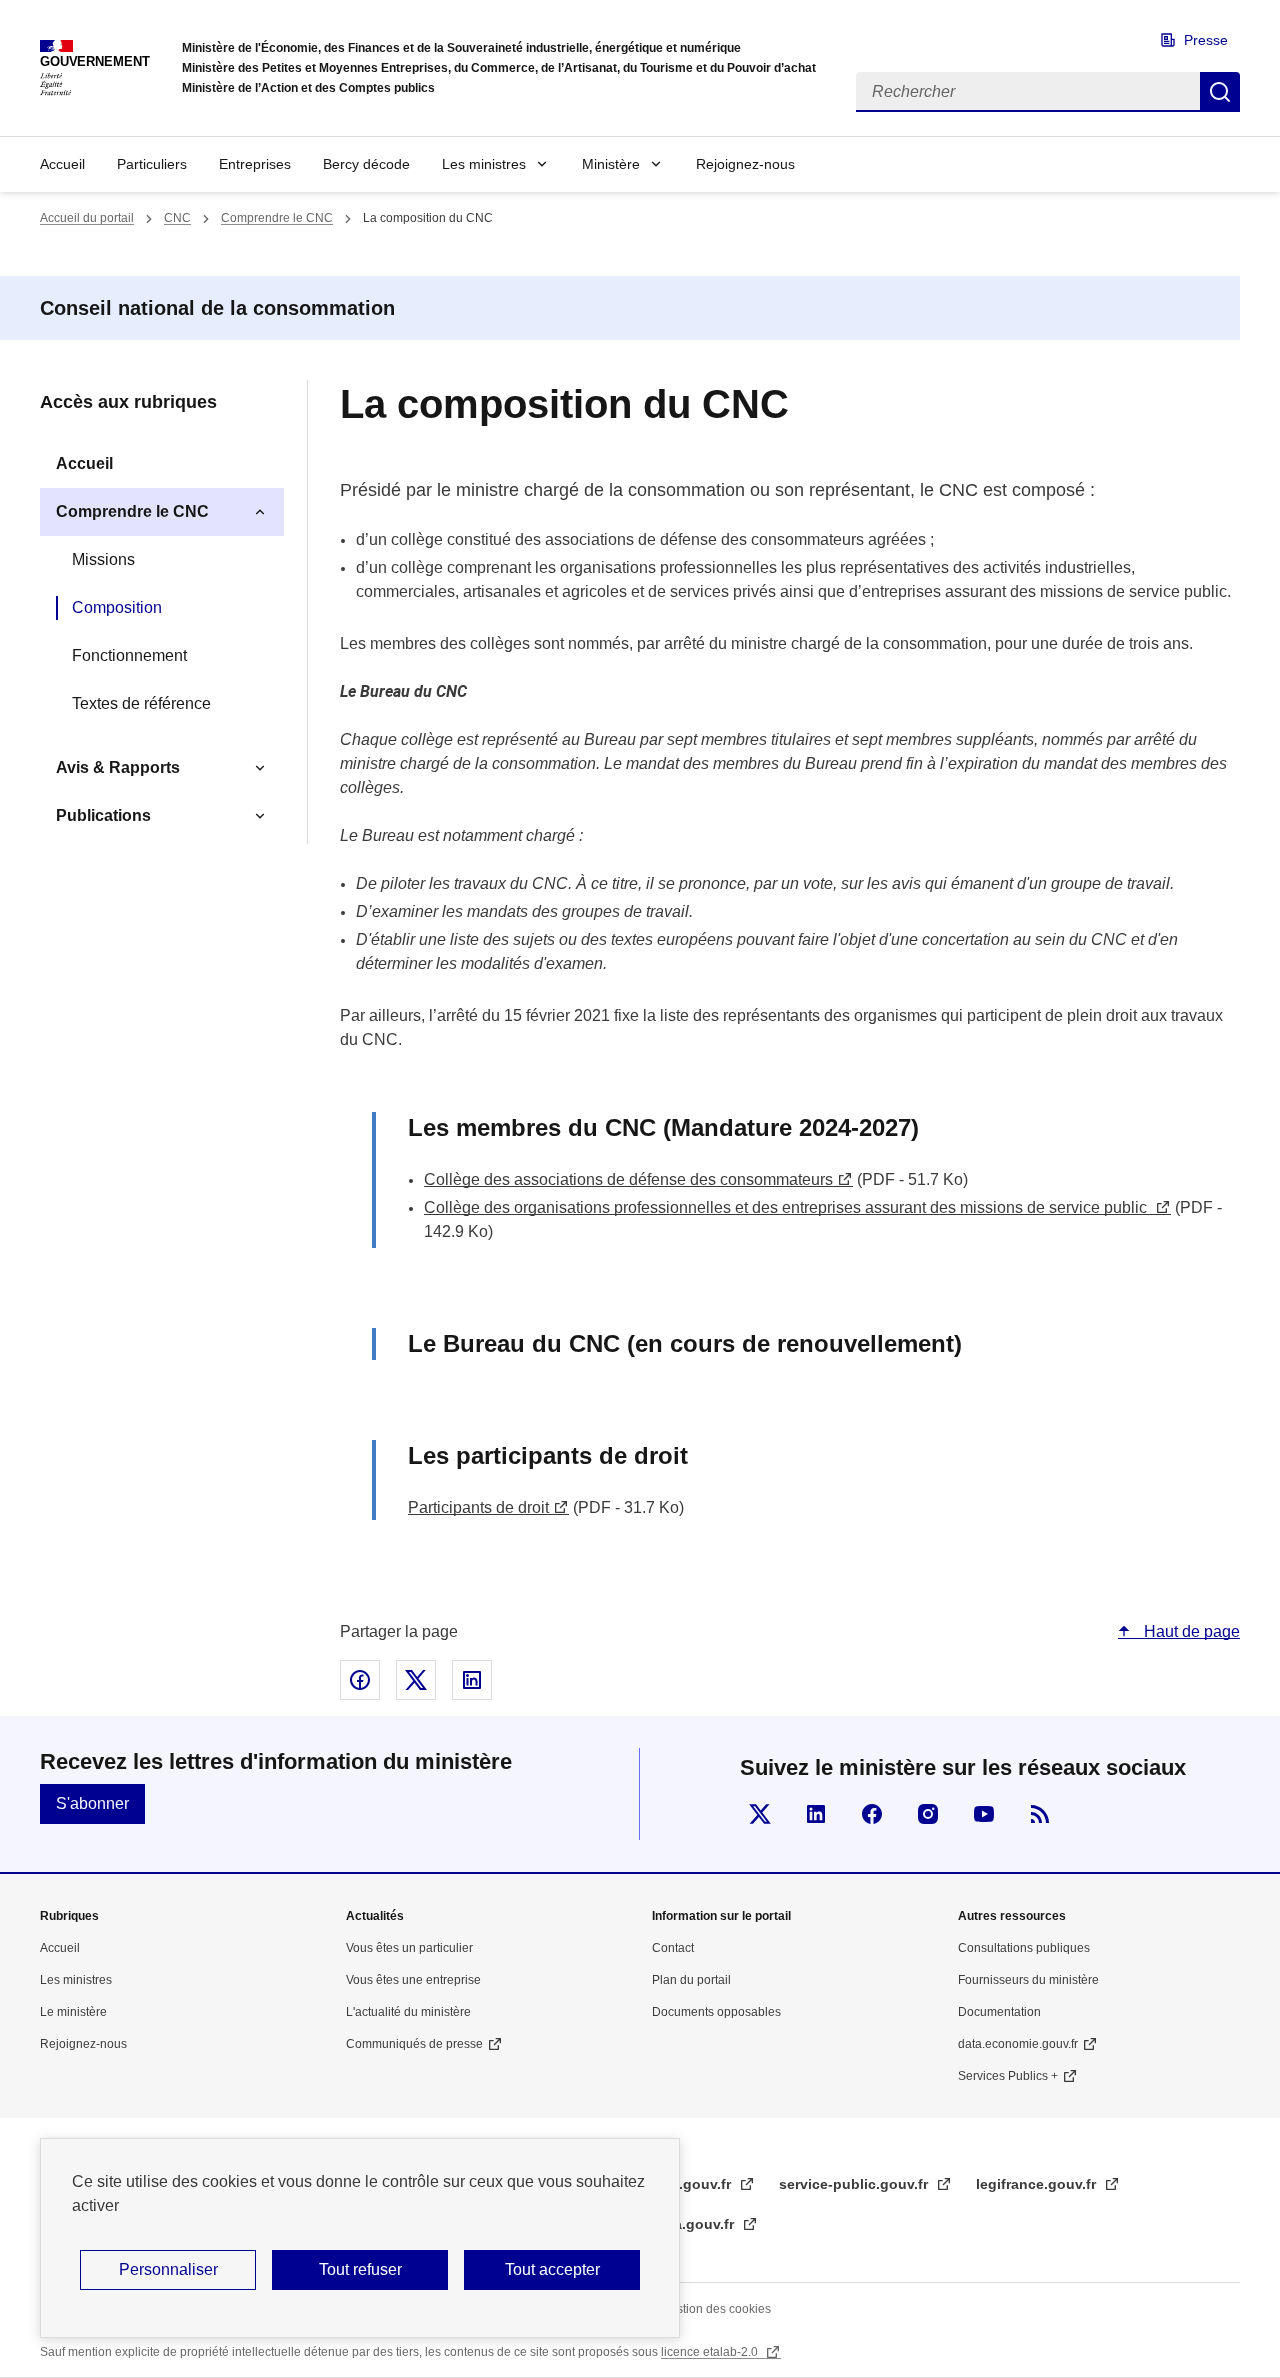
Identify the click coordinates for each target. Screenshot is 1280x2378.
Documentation (999, 2012)
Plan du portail (691, 1980)
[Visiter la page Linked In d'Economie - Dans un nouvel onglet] (816, 1814)
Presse (1206, 40)
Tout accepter (552, 2269)
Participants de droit (478, 1507)
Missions (103, 559)
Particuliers (152, 164)
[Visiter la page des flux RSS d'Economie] (1040, 1814)
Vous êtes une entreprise (413, 1980)
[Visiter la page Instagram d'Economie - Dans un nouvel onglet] (928, 1814)
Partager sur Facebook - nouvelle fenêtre (360, 1680)
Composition (117, 607)
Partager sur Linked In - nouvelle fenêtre (472, 1680)
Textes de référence (141, 703)
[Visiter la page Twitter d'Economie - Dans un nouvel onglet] (760, 1814)
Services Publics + (1008, 2076)
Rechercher (1220, 92)
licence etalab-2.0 (711, 2352)
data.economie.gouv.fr (1018, 2044)
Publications (103, 815)
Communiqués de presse (414, 2044)
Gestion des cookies (716, 2309)
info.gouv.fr (693, 2184)
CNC (177, 218)
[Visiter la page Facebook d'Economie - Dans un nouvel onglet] (872, 1814)
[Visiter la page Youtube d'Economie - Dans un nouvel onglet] (984, 1814)
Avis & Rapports (118, 767)
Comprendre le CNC (277, 218)
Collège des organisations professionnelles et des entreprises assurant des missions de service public (787, 1207)
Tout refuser (360, 2269)
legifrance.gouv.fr (1038, 2184)
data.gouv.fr (695, 2224)
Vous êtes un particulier (409, 1948)
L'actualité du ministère (408, 2012)
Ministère (611, 164)
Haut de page (1190, 1631)
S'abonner (92, 1803)
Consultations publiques (1024, 1948)
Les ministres (484, 164)
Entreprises (255, 164)
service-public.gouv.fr (855, 2184)
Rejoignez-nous (745, 164)
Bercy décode (366, 164)
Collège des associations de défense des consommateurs (628, 1179)
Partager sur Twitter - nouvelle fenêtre (416, 1680)
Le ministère (73, 2012)
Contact (673, 1948)
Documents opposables (716, 2012)
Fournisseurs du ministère (1028, 1980)
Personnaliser (168, 2269)
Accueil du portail (87, 218)
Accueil (62, 164)
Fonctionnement (129, 655)
